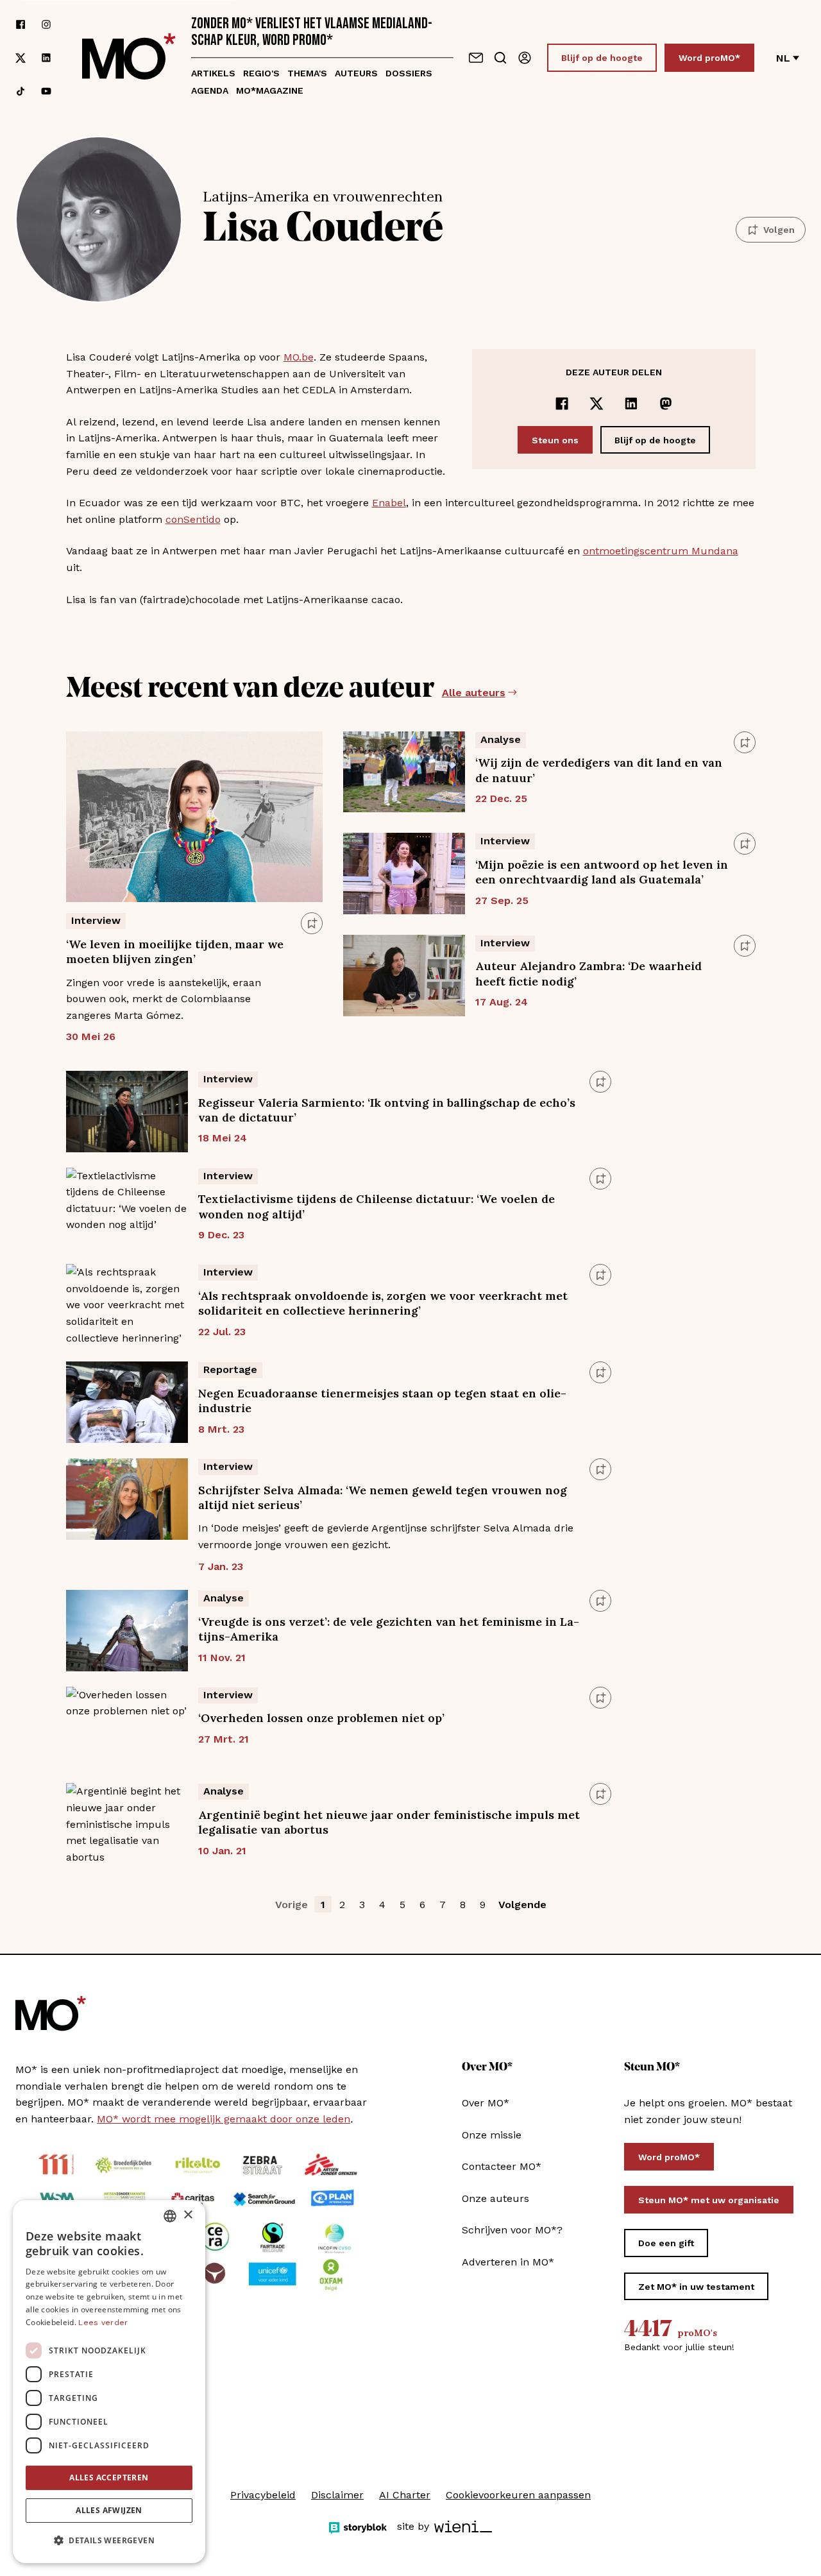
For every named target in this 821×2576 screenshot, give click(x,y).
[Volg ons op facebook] (21, 24)
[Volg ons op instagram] (46, 24)
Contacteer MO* (502, 2166)
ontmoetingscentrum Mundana (661, 551)
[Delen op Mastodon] (666, 404)
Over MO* (486, 2103)
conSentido (193, 519)
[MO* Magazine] (129, 58)
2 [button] (342, 1905)
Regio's (261, 73)
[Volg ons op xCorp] (21, 58)
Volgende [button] (522, 1905)
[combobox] (170, 2216)
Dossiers (409, 73)
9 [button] (483, 1905)
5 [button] (402, 1905)
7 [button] (443, 1905)
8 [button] (463, 1905)
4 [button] (382, 1905)
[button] (109, 2541)
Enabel (389, 503)
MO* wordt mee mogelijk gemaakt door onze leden (224, 2119)
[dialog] (109, 2382)
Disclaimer (337, 2495)
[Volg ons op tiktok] (21, 91)
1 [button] (323, 1905)
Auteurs (356, 73)
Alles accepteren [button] (109, 2478)
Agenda (210, 90)
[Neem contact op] (476, 58)
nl (783, 58)
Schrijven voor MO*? (512, 2230)
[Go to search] (500, 58)
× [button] (188, 2215)
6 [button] (422, 1905)
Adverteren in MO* (508, 2262)
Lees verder (103, 2323)
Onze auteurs (495, 2198)
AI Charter (405, 2495)
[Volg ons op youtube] (46, 91)
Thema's (307, 73)
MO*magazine (270, 90)
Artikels (213, 73)
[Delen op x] (597, 404)
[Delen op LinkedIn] (631, 404)
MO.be (299, 357)
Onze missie (492, 2135)
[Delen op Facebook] (562, 404)
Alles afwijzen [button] (109, 2510)
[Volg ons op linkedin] (46, 58)
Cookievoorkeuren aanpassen (518, 2495)
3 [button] (362, 1905)
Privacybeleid (263, 2495)
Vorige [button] (292, 1905)
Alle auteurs (474, 693)
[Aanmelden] (525, 58)
